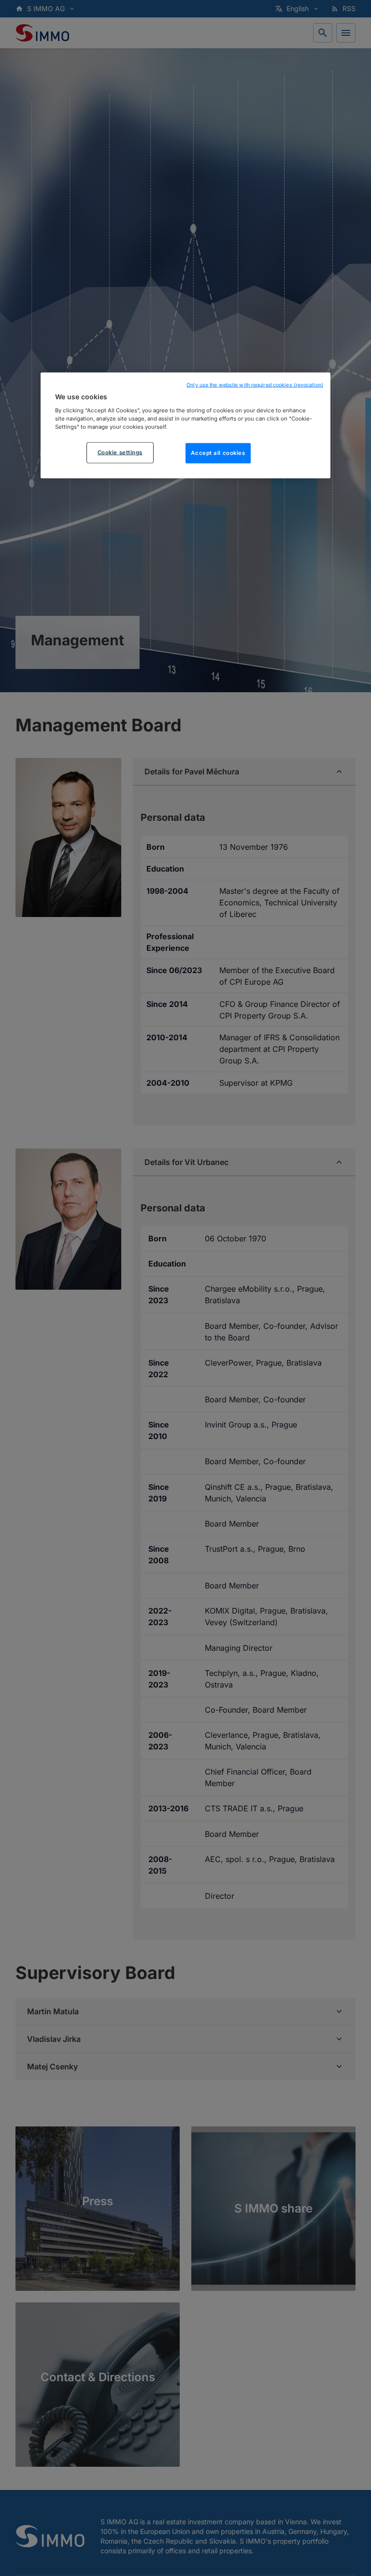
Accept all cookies (218, 453)
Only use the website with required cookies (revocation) (255, 385)
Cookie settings (120, 452)
